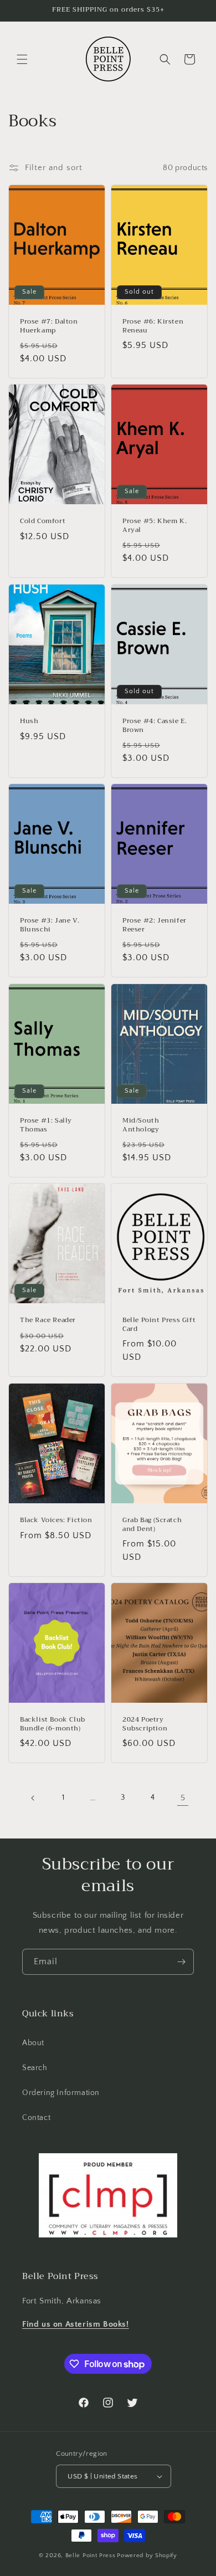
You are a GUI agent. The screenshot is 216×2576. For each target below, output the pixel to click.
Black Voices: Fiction (56, 1520)
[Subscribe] (181, 1962)
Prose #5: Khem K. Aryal (155, 526)
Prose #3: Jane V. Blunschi (50, 926)
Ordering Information (61, 2093)
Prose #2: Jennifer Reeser (155, 926)
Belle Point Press (91, 2555)
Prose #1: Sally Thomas (46, 1125)
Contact (36, 2118)
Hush (29, 721)
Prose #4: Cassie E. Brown (155, 726)
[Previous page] (33, 1798)
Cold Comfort (43, 522)
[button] (22, 59)
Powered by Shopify (147, 2555)
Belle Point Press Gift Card (159, 1325)
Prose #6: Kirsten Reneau (153, 326)
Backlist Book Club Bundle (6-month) (53, 1724)
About (33, 2043)
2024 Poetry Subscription (145, 1724)
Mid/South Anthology (141, 1125)
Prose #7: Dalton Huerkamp (49, 326)
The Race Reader (48, 1320)
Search (35, 2068)
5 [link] (183, 1798)
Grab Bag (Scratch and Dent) (152, 1525)
